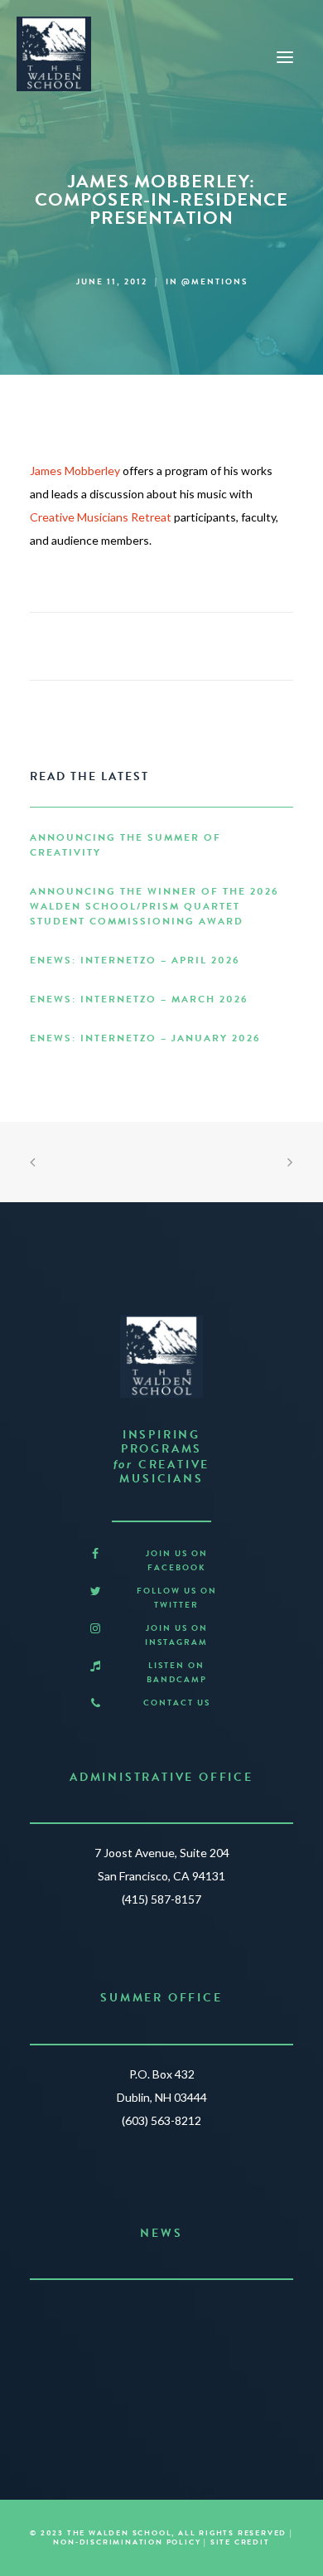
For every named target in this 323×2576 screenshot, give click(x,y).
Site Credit (240, 2542)
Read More (154, 2378)
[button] (95, 1554)
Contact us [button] (177, 1703)
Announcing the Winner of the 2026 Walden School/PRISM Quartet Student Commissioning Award (154, 906)
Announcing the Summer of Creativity (125, 845)
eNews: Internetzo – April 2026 (135, 960)
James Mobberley (75, 471)
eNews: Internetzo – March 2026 (139, 999)
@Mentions (215, 281)
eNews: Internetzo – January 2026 (145, 1038)
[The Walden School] (54, 54)
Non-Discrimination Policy (127, 2542)
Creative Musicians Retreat (101, 517)
